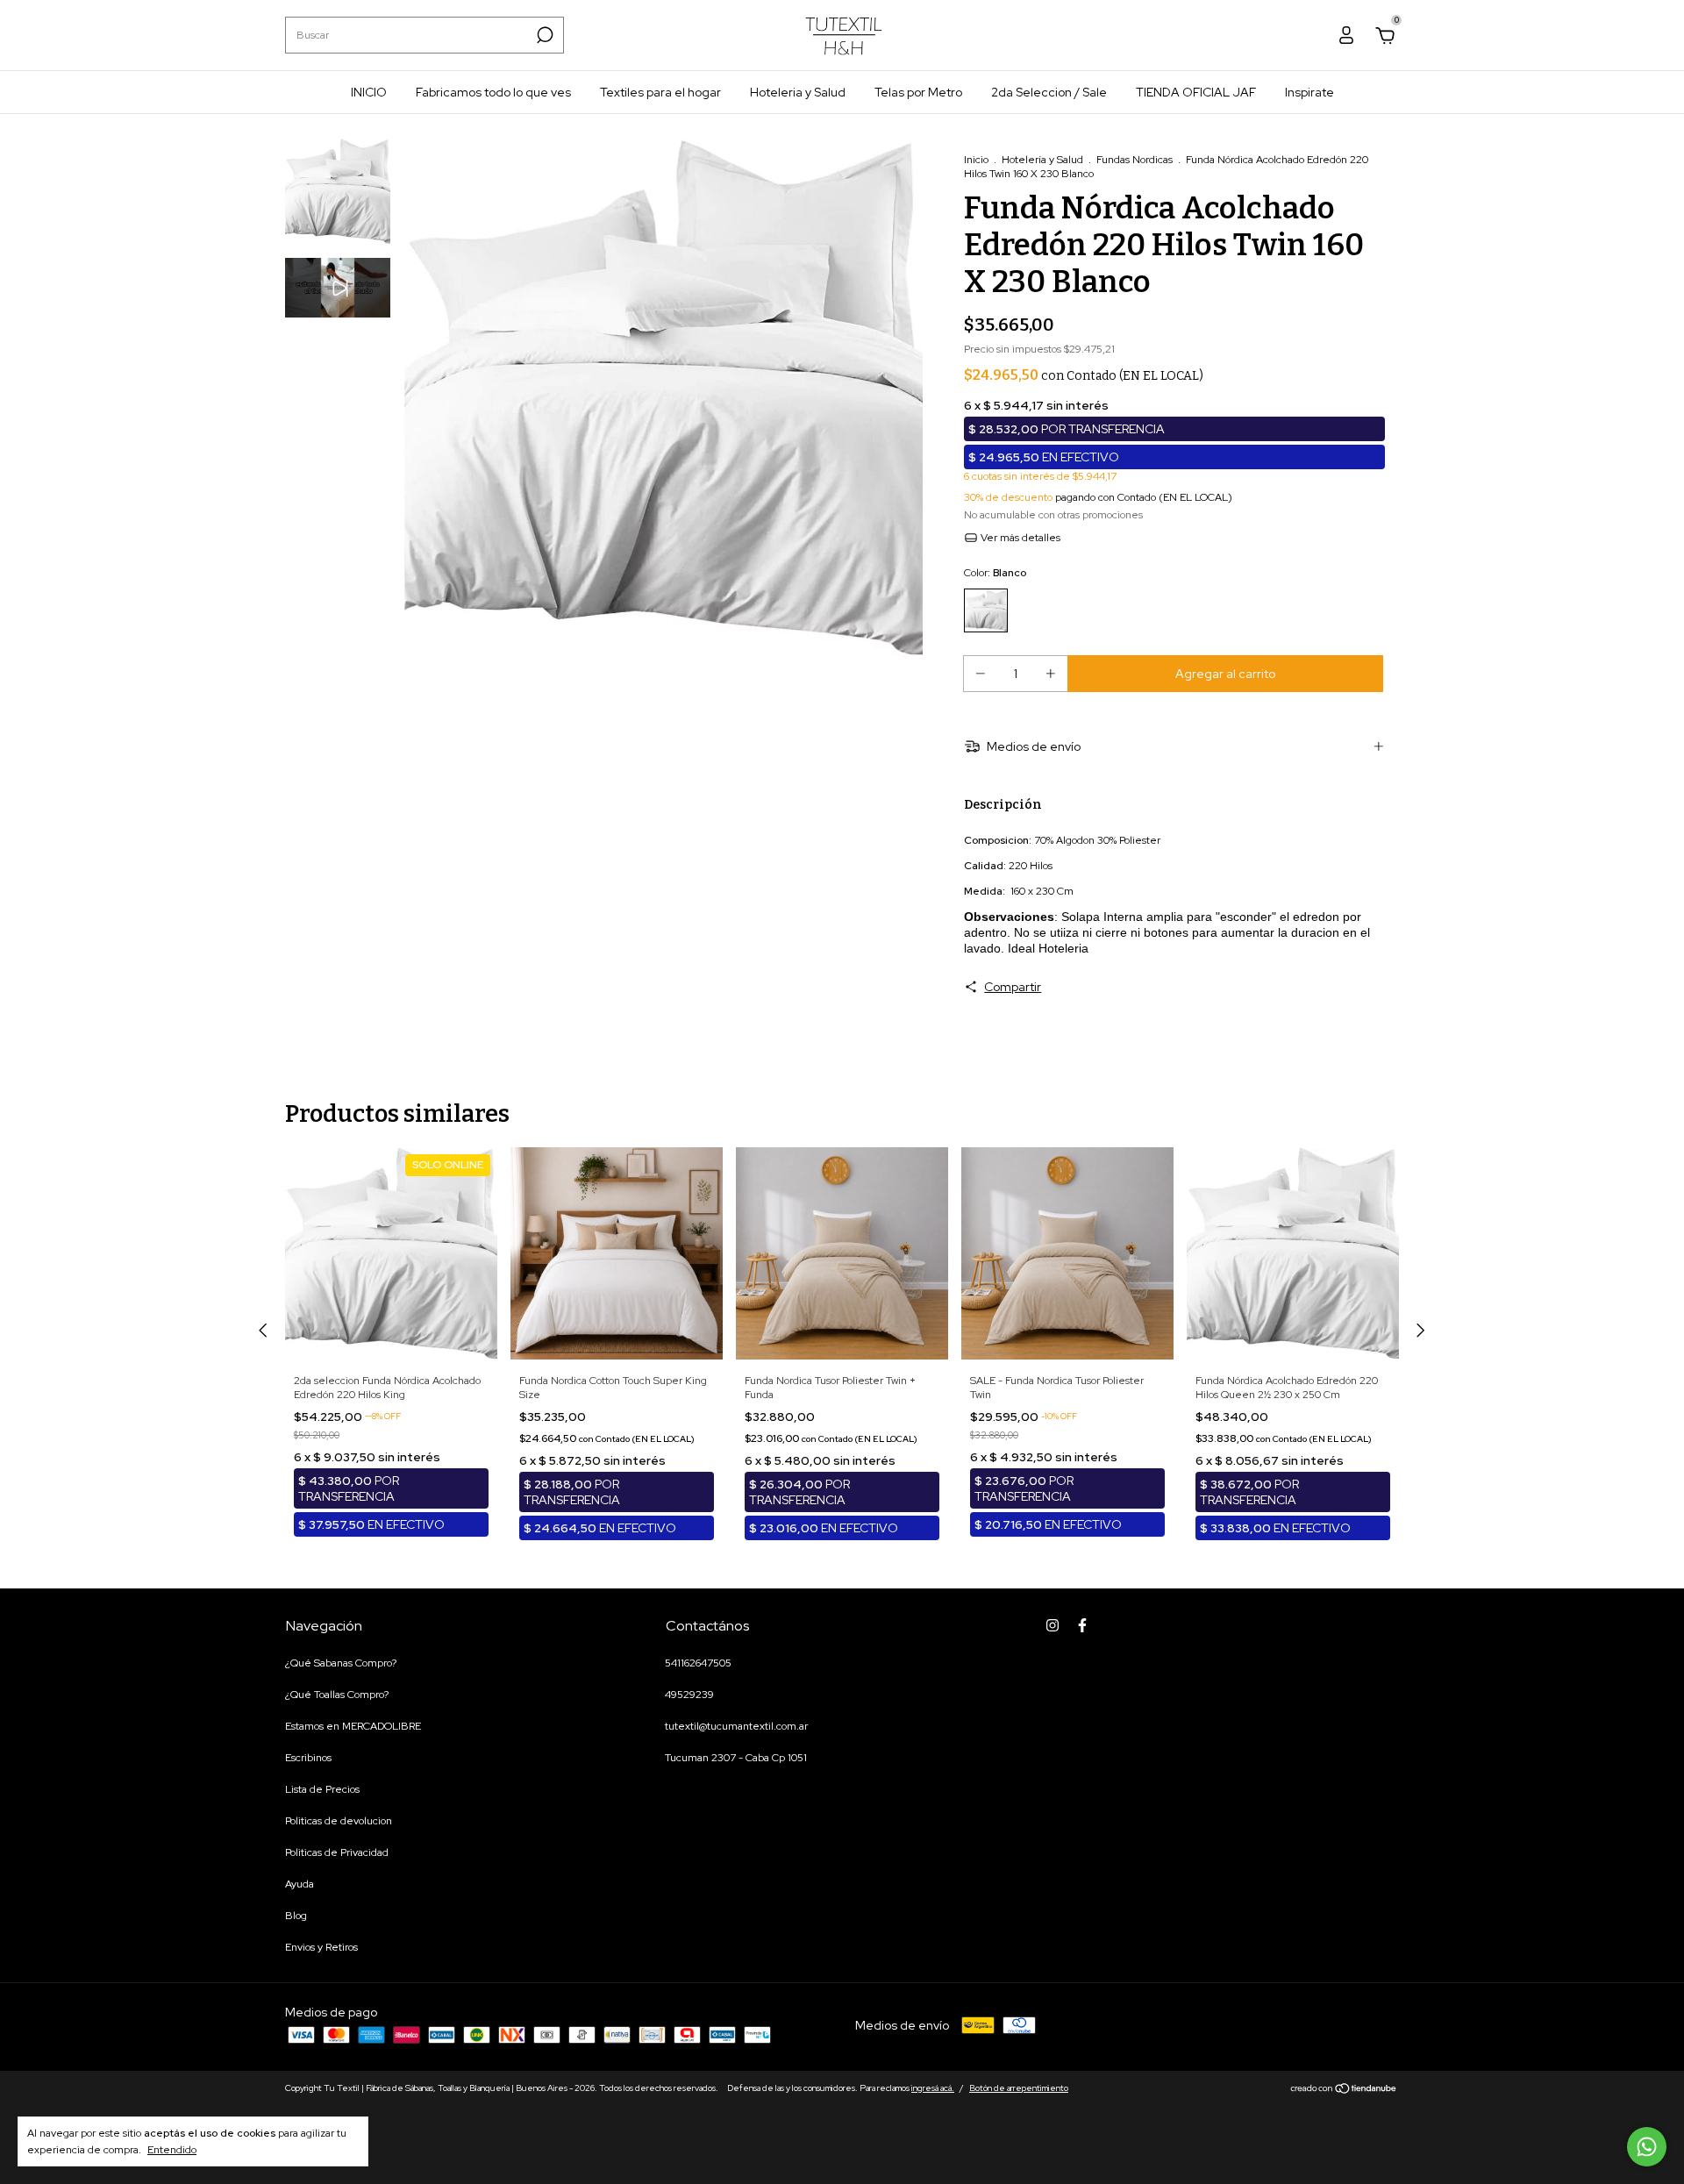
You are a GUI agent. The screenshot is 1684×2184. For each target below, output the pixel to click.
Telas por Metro (918, 92)
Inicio (976, 160)
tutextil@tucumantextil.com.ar (736, 1726)
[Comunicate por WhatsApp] (1647, 2147)
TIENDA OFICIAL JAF (1196, 92)
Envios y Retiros (321, 1947)
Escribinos (308, 1758)
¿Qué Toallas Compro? (337, 1695)
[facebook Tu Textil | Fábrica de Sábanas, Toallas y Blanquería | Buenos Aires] (1082, 1625)
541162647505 (698, 1663)
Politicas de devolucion (339, 1821)
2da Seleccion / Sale (1049, 92)
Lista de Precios (322, 1789)
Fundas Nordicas (1135, 160)
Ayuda (300, 1884)
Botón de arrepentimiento (1019, 2088)
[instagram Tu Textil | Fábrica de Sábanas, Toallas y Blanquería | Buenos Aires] (1052, 1625)
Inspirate (1309, 92)
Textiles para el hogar (660, 92)
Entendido (172, 2150)
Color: (995, 573)
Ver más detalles (1019, 538)
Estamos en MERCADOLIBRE (353, 1726)
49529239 (689, 1695)
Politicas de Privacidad (337, 1852)
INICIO (369, 92)
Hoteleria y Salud (798, 92)
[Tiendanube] (1344, 2090)
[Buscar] (543, 35)
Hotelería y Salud (1042, 160)
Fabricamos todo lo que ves (493, 92)
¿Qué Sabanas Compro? (341, 1663)
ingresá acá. (933, 2088)
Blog (296, 1916)
